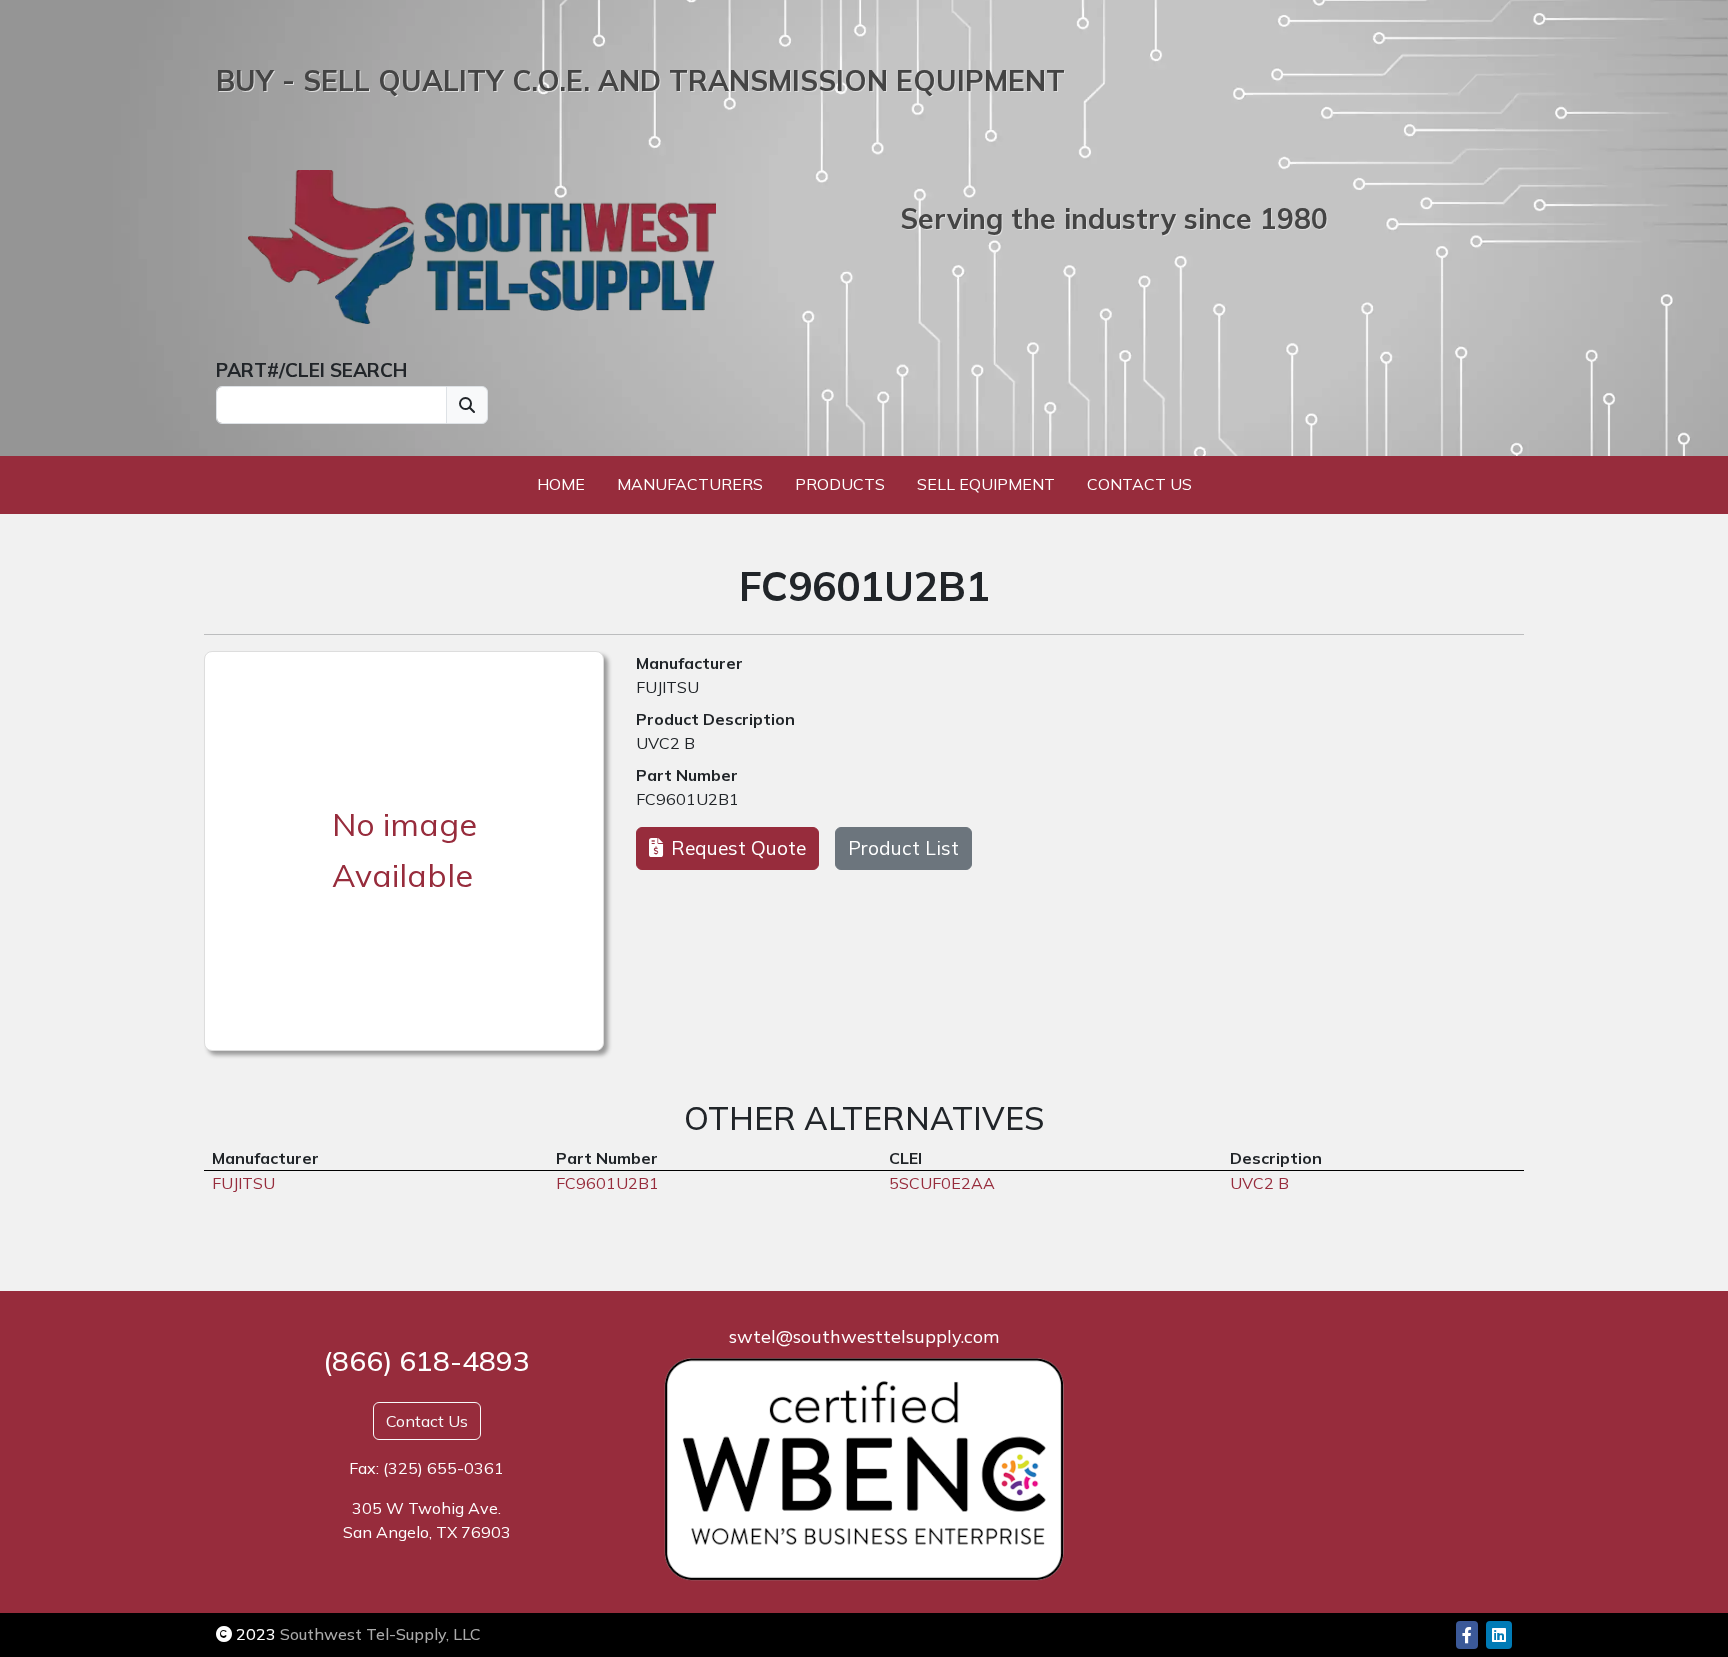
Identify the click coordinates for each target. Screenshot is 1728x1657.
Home (561, 484)
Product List (903, 848)
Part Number (687, 775)
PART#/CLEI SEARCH (311, 370)
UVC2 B (665, 743)
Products (840, 484)
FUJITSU (667, 687)
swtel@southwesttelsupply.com (864, 1336)
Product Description (715, 719)
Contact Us (1139, 484)
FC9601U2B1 (687, 799)
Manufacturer (689, 663)
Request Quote (738, 848)
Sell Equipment (986, 484)
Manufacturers (690, 484)
